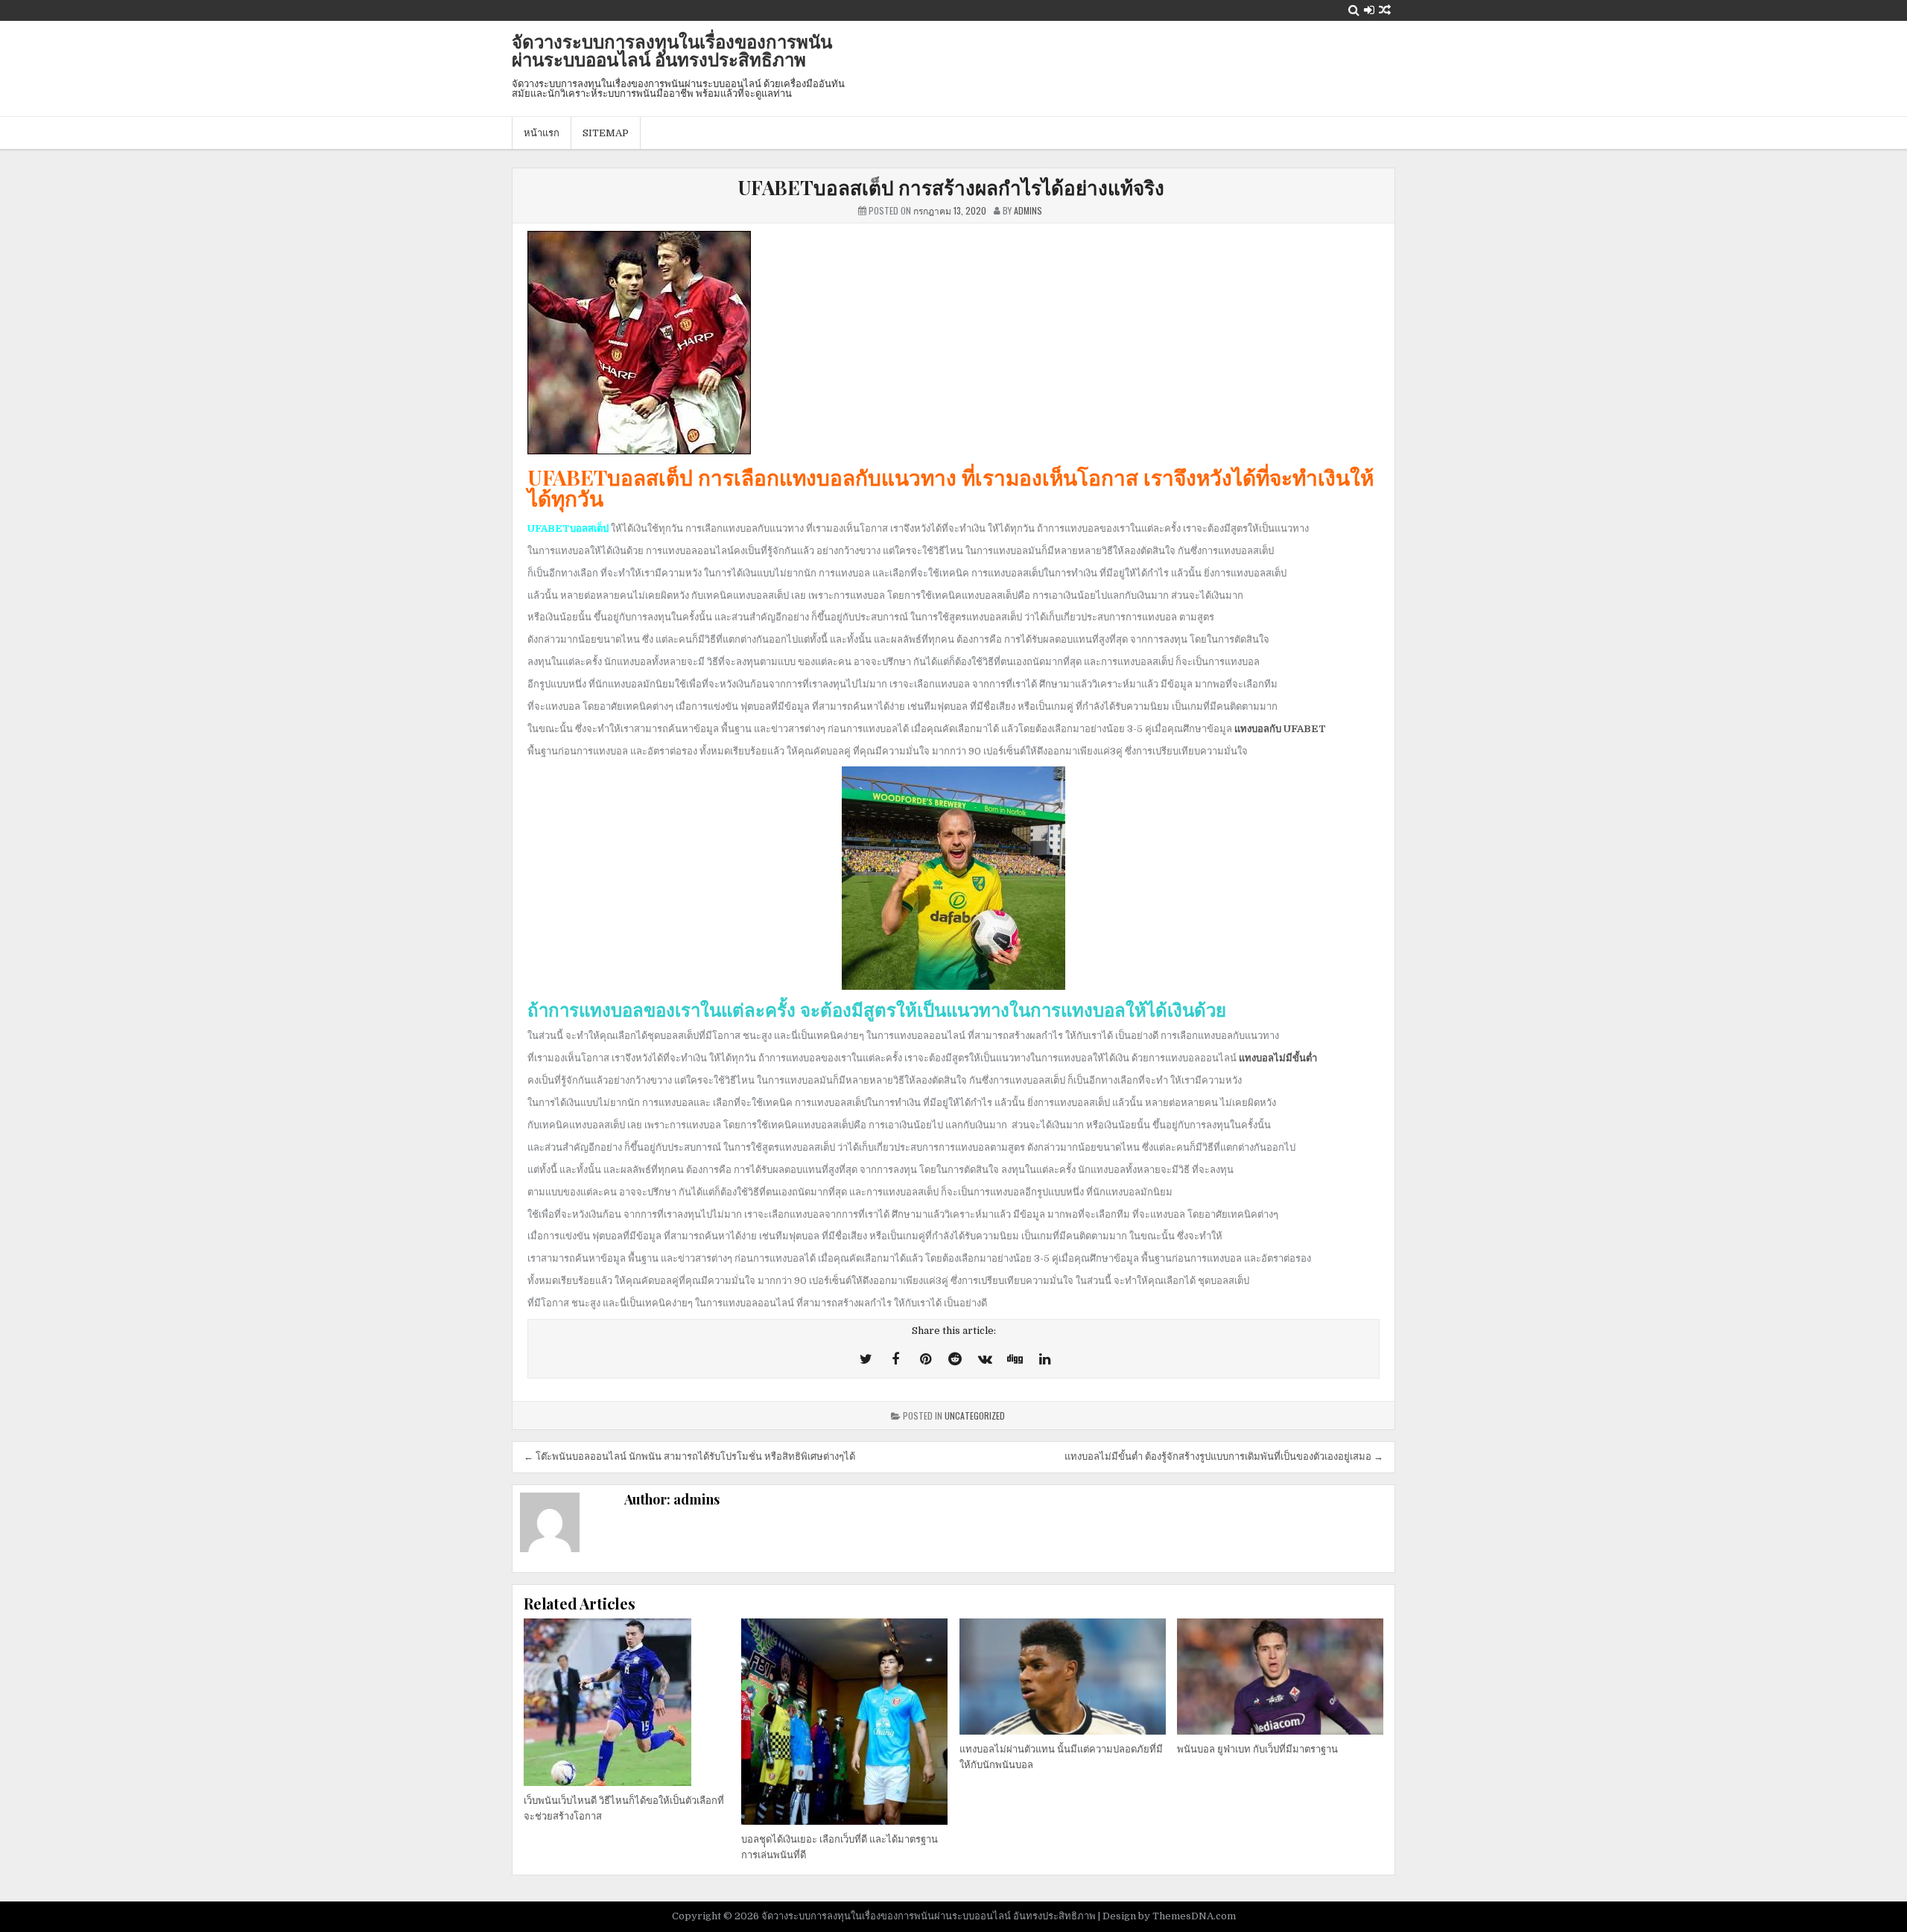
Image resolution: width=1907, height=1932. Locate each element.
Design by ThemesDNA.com (1169, 1916)
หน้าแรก (542, 133)
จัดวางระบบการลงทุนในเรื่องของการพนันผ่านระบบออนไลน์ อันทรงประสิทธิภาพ (672, 50)
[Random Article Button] (1385, 10)
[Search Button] (1354, 10)
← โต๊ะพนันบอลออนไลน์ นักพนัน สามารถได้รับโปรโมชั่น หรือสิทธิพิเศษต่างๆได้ (689, 1456)
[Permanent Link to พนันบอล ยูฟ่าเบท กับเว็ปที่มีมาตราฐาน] (1280, 1677)
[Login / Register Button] (1369, 10)
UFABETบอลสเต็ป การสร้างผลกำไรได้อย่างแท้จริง (953, 187)
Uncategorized (975, 1415)
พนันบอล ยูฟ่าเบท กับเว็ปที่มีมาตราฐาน (1257, 1749)
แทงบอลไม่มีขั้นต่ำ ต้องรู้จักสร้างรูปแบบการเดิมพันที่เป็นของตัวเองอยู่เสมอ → (1224, 1456)
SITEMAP (606, 133)
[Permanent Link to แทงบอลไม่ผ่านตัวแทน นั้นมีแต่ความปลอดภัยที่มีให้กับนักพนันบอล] (1063, 1677)
